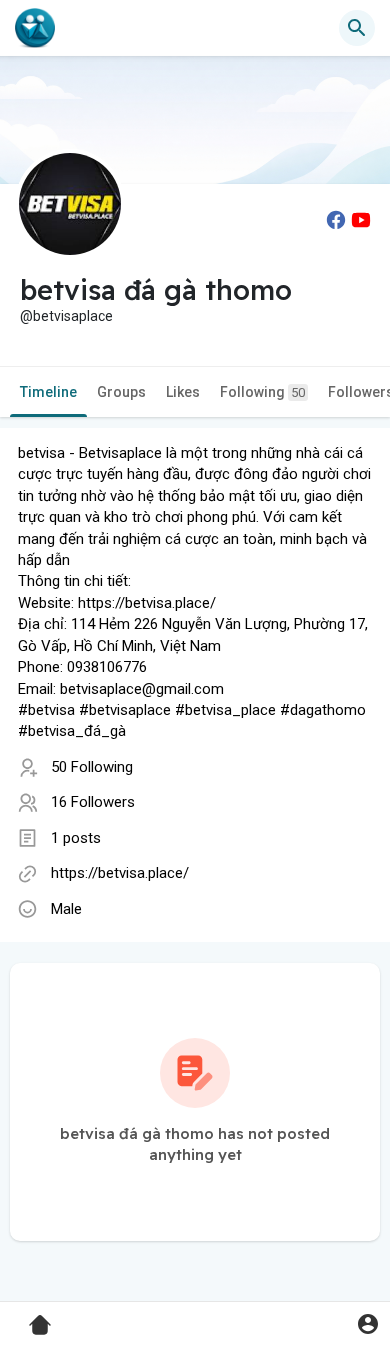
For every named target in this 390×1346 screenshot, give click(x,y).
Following (262, 392)
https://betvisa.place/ (120, 873)
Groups (121, 392)
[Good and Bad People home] (35, 28)
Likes (183, 392)
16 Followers (93, 802)
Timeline (48, 392)
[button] (367, 1323)
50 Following (92, 767)
